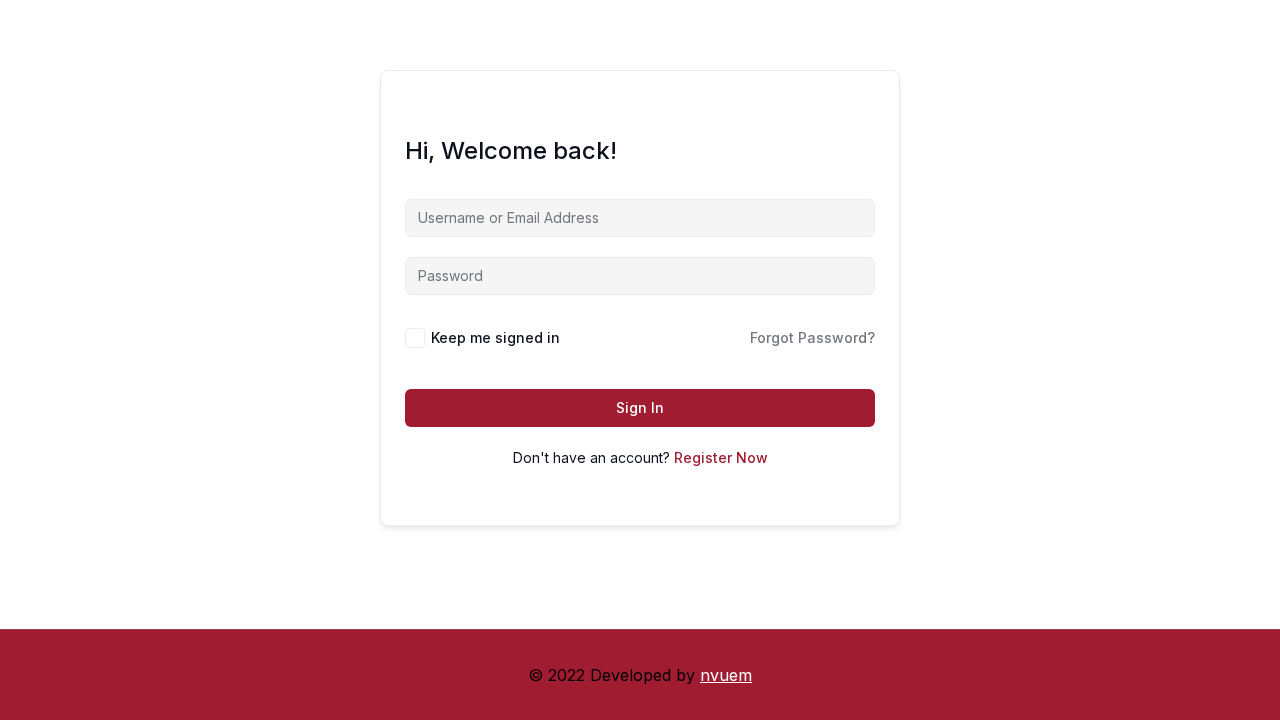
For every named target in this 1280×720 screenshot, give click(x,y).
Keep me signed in (495, 337)
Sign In (640, 407)
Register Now (721, 457)
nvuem (726, 675)
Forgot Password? (812, 337)
